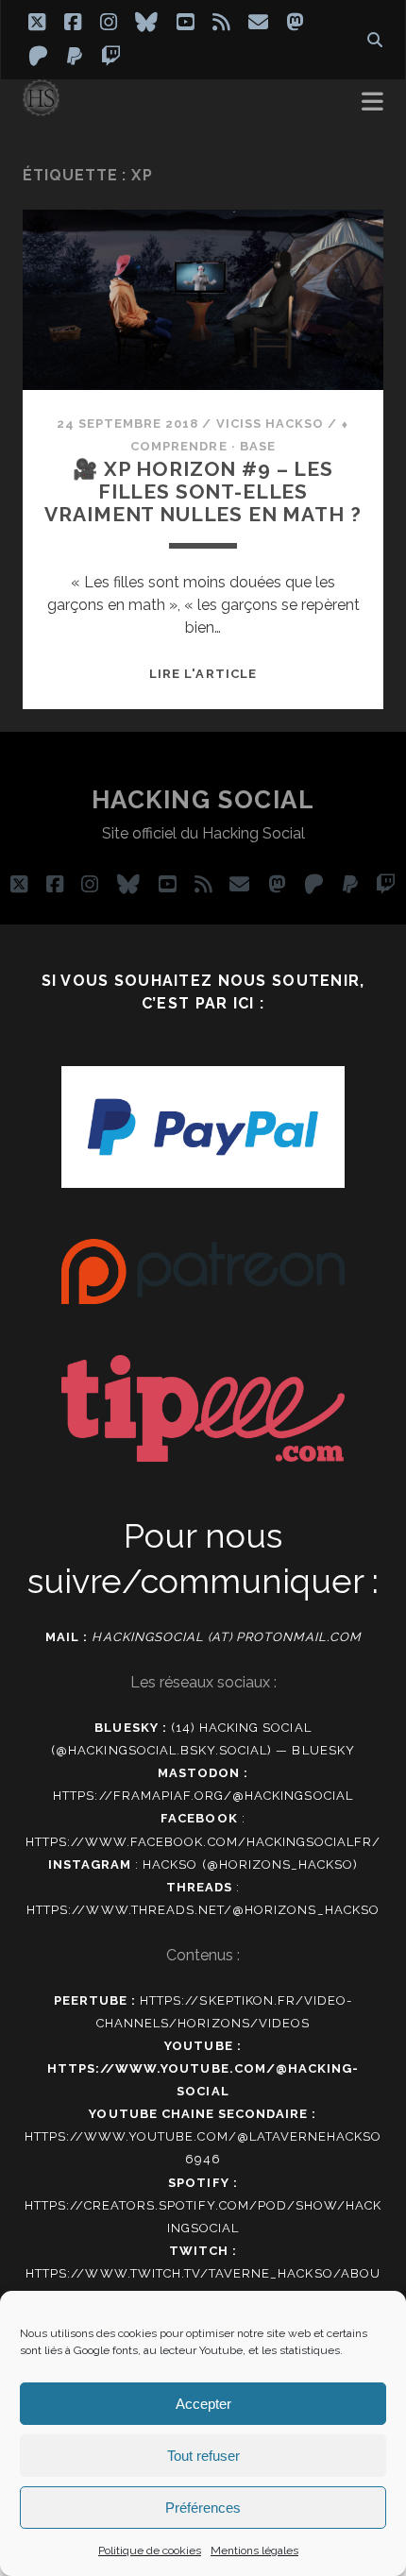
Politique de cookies (150, 2551)
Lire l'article (203, 674)
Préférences (203, 2508)
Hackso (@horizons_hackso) (250, 1864)
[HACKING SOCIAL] (41, 108)
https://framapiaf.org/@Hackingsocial (203, 1796)
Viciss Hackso (271, 424)
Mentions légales (254, 2551)
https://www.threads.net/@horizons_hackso (203, 1910)
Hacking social (203, 800)
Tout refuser (203, 2456)
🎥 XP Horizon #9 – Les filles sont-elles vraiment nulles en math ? (203, 491)
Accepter (203, 2404)
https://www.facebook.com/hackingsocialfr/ (203, 1842)
